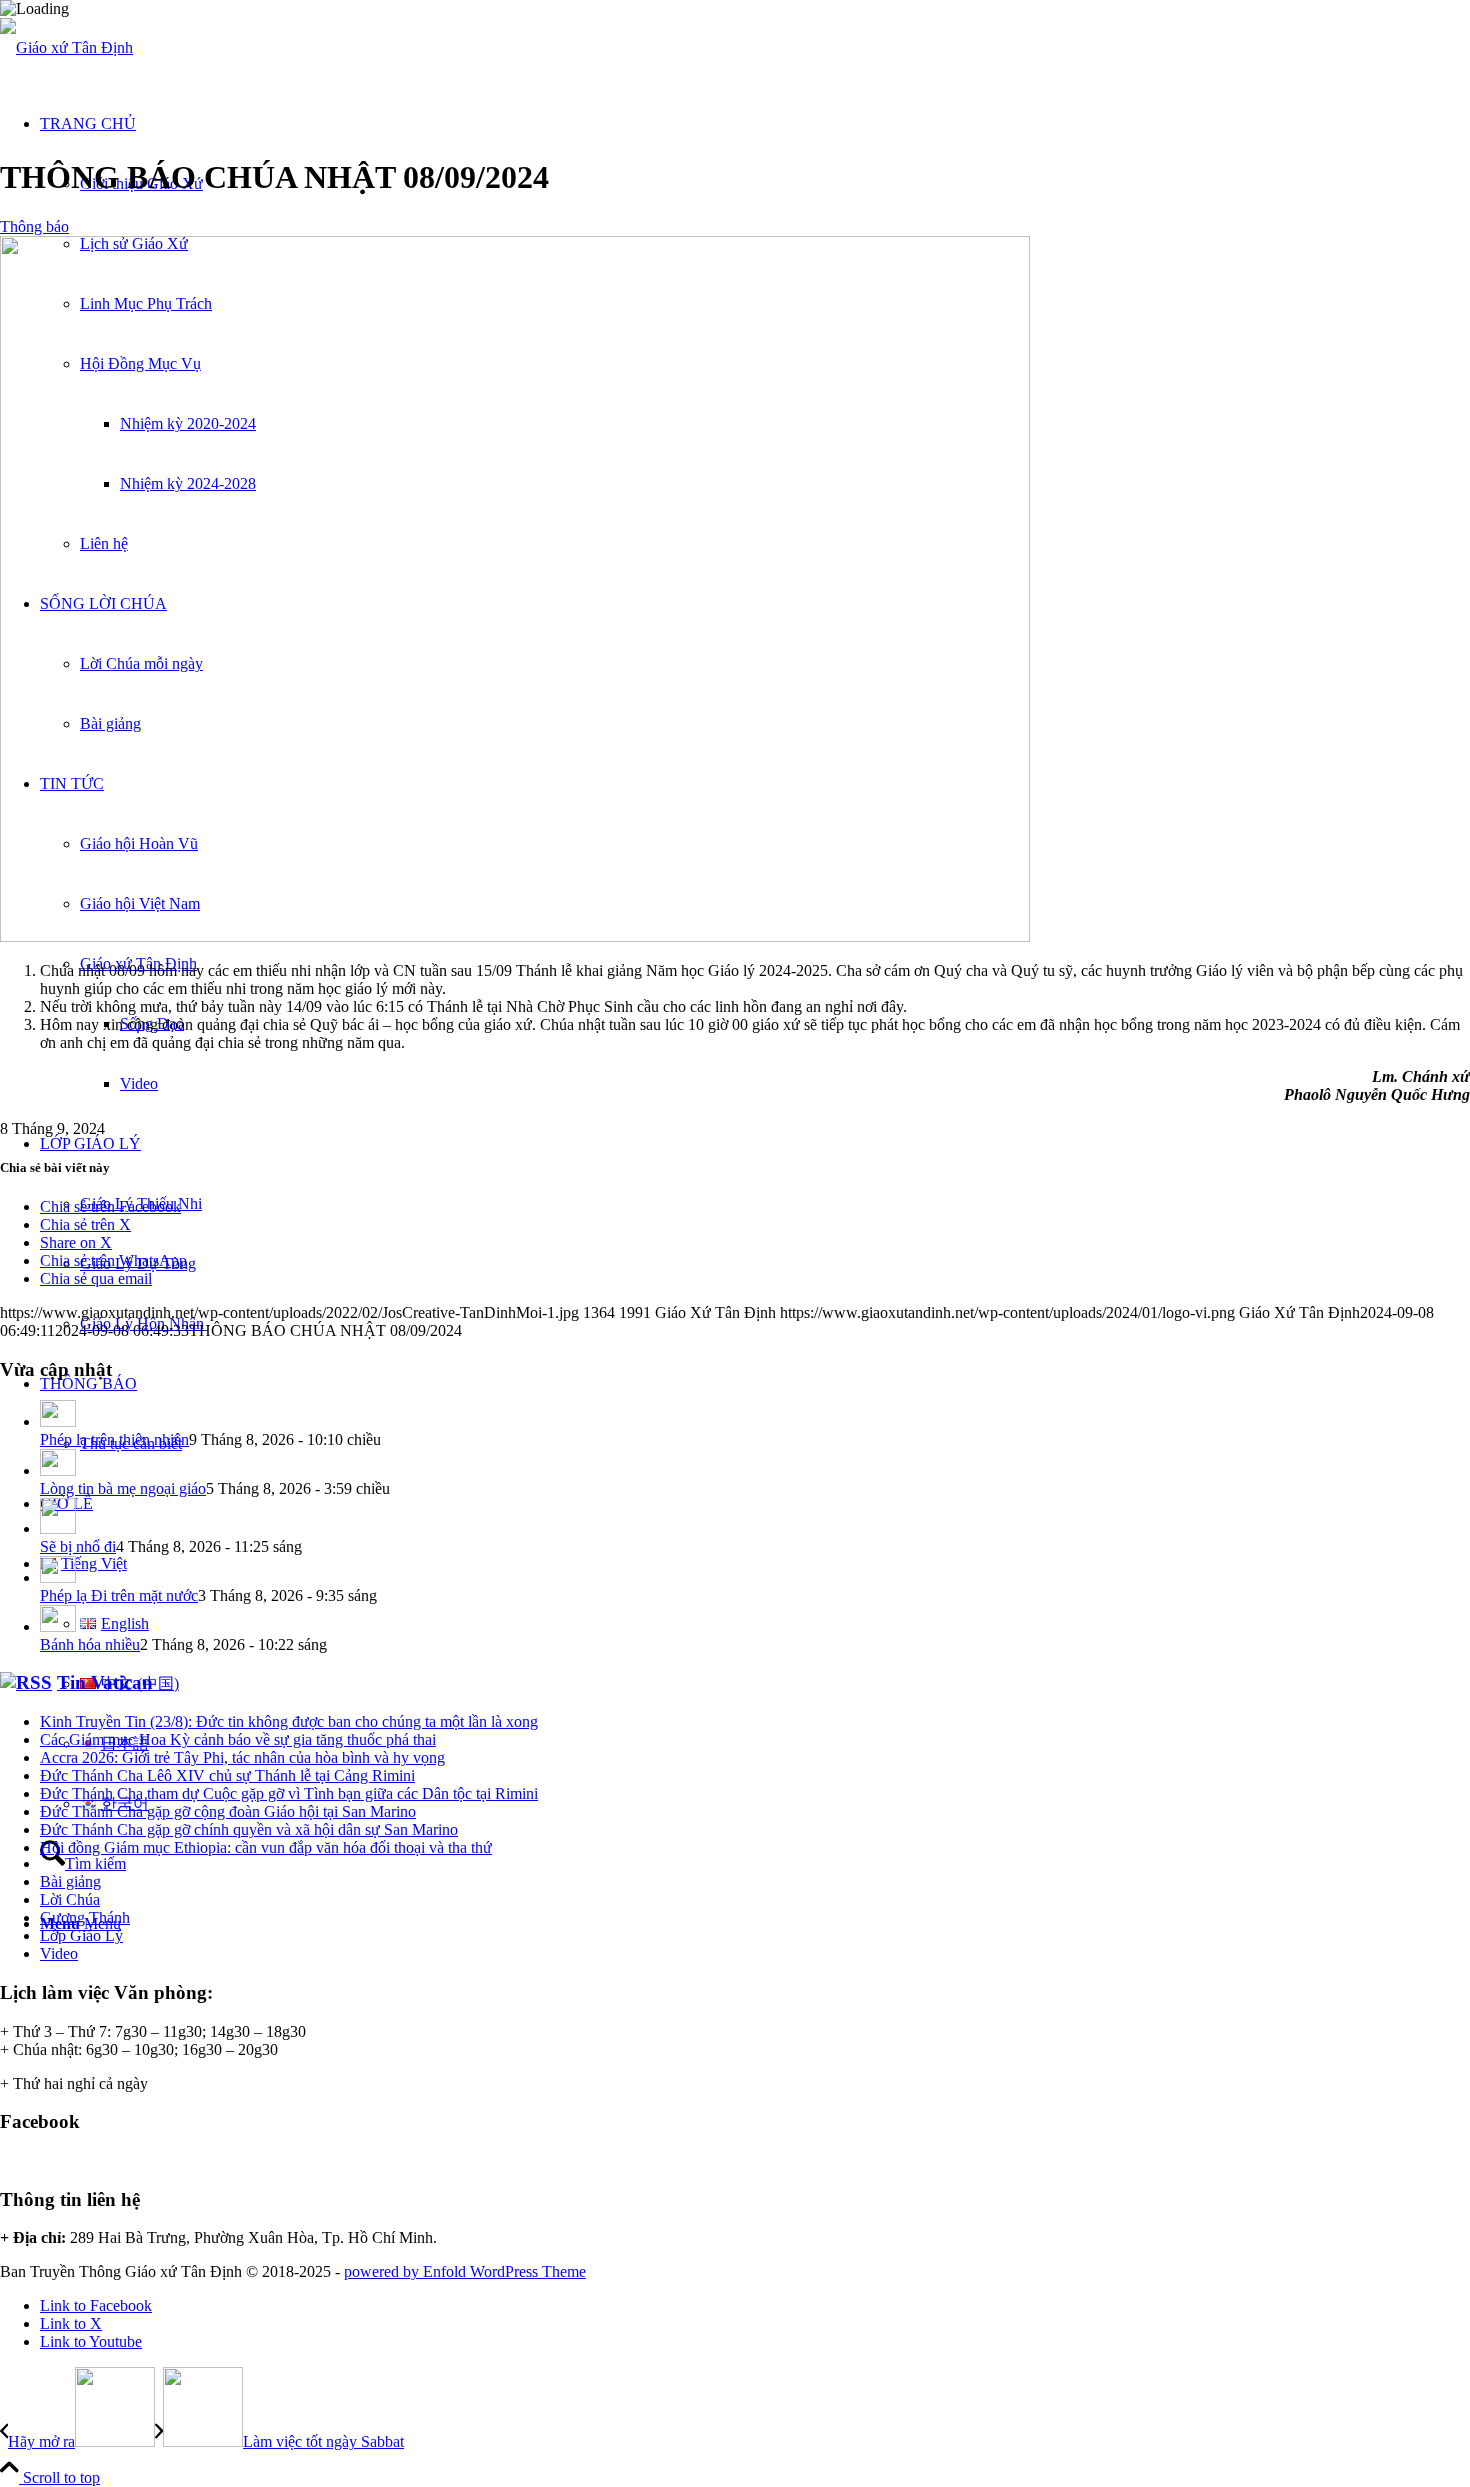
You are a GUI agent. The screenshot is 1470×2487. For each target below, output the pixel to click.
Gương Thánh (85, 1917)
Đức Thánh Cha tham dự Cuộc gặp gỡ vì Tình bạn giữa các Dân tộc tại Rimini (289, 1793)
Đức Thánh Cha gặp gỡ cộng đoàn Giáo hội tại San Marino (228, 1811)
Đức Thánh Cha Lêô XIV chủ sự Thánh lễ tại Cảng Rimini (227, 1775)
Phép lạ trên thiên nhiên (114, 1439)
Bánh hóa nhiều (90, 1644)
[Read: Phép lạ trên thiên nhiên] (58, 1421)
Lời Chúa (70, 1899)
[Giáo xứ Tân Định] (66, 47)
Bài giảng (70, 1881)
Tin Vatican (105, 1682)
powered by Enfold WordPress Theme (465, 2271)
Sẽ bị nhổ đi (78, 1546)
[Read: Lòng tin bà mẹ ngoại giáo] (58, 1470)
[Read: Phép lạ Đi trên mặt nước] (58, 1577)
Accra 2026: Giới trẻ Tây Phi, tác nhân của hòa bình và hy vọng (242, 1757)
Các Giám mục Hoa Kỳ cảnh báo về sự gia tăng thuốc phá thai (238, 1739)
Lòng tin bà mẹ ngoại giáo (123, 1488)
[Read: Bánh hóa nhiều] (58, 1626)
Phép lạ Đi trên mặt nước (119, 1595)
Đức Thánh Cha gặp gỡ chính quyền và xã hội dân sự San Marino (249, 1829)
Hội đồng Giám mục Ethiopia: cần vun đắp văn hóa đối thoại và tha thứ (266, 1847)
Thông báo (34, 226)
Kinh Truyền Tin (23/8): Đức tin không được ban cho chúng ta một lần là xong (289, 1721)
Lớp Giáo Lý (81, 1935)
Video (59, 1953)
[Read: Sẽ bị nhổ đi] (58, 1528)
